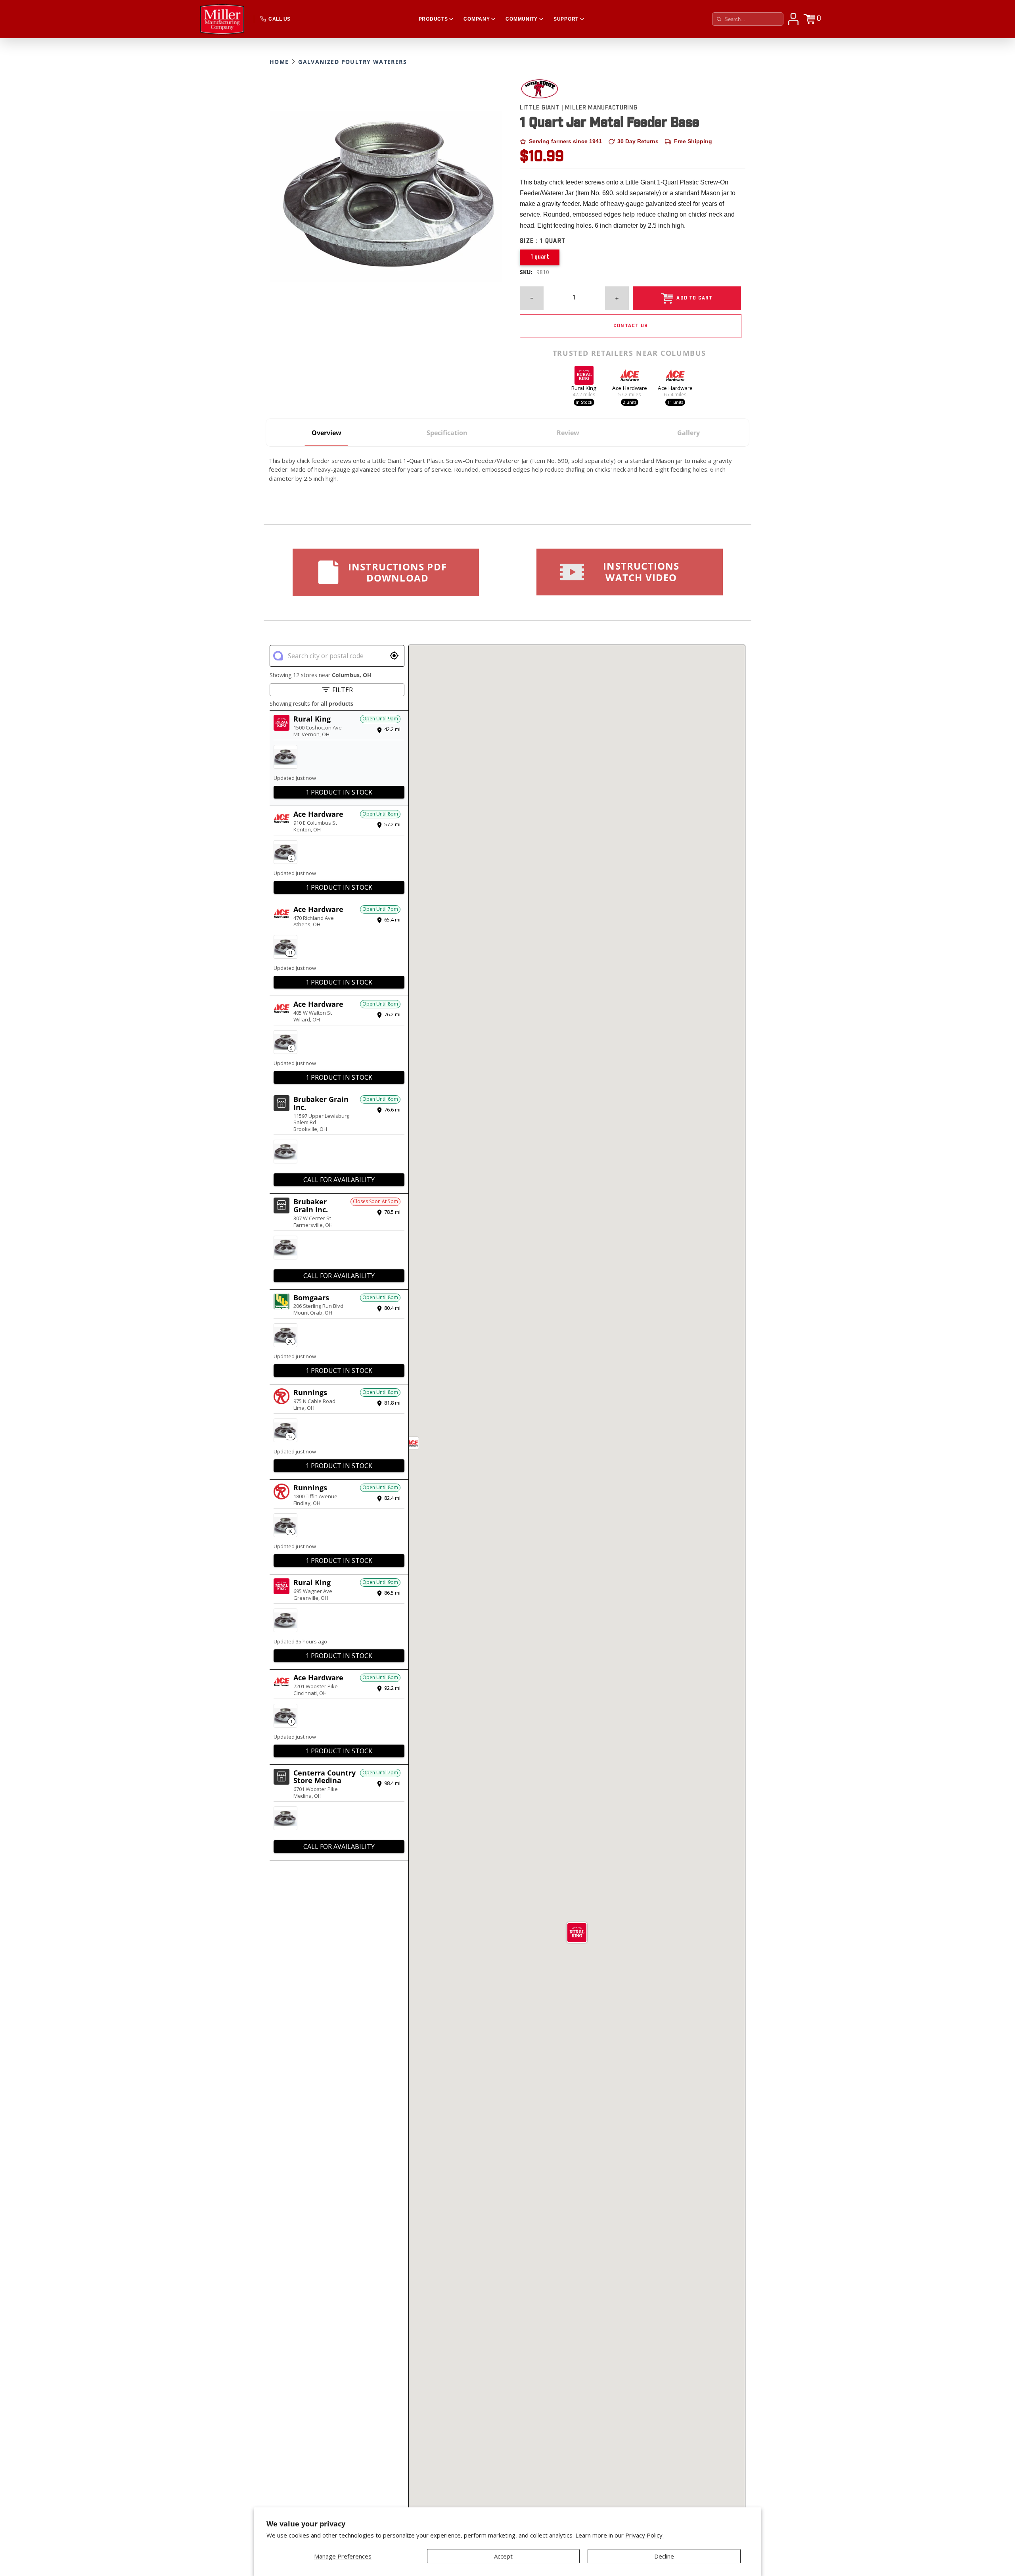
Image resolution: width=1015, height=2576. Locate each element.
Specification (447, 433)
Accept (503, 2556)
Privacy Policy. (644, 2535)
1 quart (540, 257)
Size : (543, 241)
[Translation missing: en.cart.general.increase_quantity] (617, 298)
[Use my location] (394, 656)
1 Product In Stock (339, 792)
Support (566, 19)
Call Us (279, 19)
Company (477, 19)
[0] (809, 19)
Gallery (688, 433)
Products (433, 19)
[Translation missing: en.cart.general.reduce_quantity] (532, 298)
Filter (343, 690)
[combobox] (337, 656)
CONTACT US (631, 326)
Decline (664, 2556)
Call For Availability (339, 1180)
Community (521, 19)
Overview (327, 433)
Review (568, 433)
